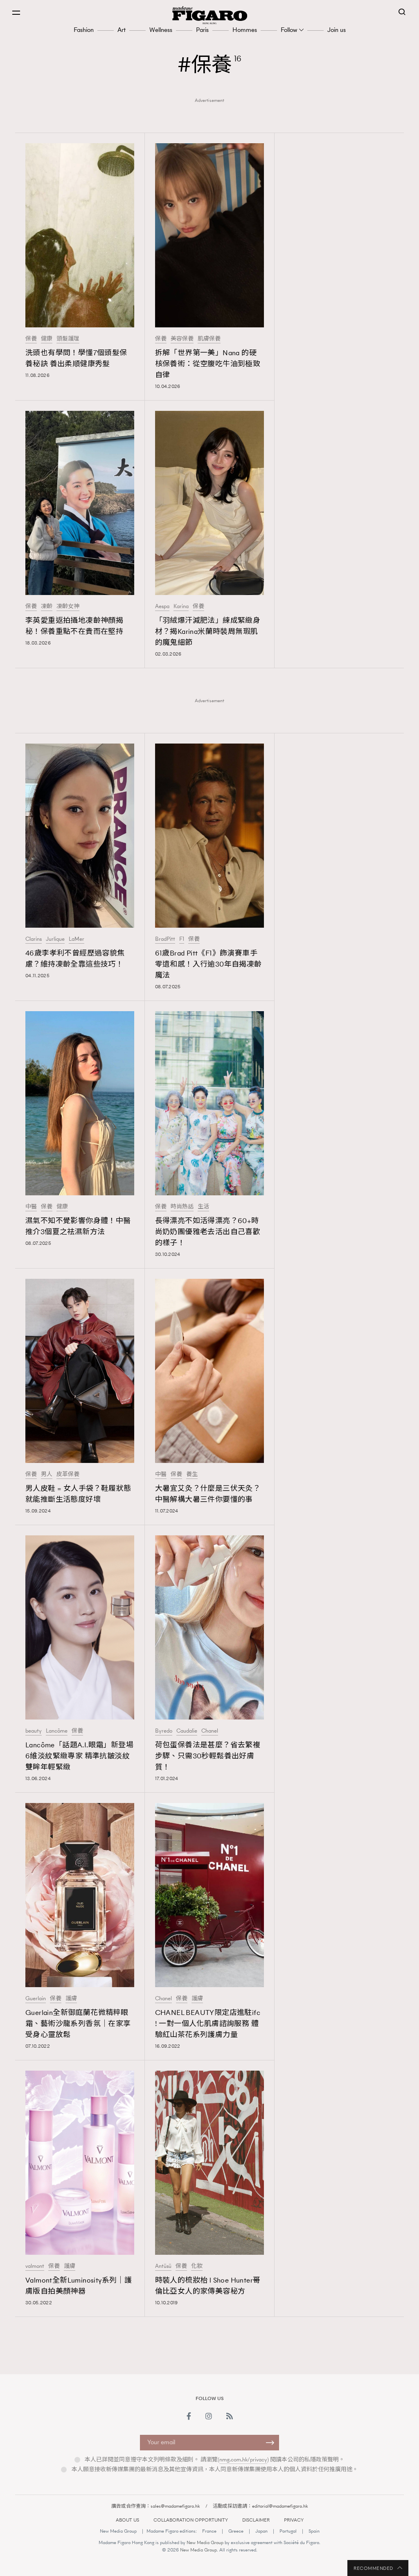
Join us (337, 30)
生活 (203, 1207)
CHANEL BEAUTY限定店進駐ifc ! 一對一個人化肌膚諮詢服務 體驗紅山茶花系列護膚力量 (208, 2024)
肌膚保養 (209, 339)
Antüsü (163, 2266)
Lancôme (57, 1731)
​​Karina (181, 606)
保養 (31, 339)
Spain (314, 2531)
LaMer (77, 939)
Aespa (162, 606)
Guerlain (36, 1999)
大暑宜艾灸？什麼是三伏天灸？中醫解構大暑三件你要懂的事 (208, 1494)
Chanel (210, 1731)
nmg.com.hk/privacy (243, 2460)
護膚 (71, 1999)
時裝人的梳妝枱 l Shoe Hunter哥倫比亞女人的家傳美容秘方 (208, 2286)
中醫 (31, 1207)
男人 (47, 1474)
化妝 (197, 2266)
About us (127, 2520)
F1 (182, 939)
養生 (192, 1474)
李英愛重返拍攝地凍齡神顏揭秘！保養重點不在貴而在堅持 (74, 626)
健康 (47, 339)
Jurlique (55, 939)
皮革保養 (68, 1474)
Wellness (161, 30)
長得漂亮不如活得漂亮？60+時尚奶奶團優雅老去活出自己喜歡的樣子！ (208, 1232)
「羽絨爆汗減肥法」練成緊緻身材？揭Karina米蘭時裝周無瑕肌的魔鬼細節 (208, 631)
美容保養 (182, 339)
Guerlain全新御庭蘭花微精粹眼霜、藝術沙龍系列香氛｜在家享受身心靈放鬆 (78, 2024)
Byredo (164, 1731)
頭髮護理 (68, 339)
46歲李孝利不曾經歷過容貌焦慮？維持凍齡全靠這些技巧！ (75, 959)
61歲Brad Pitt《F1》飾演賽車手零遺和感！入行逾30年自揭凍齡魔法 (208, 964)
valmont (35, 2266)
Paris (202, 30)
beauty (34, 1731)
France (209, 2531)
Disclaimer (256, 2520)
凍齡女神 (68, 606)
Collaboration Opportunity (191, 2520)
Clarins (34, 939)
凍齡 (47, 606)
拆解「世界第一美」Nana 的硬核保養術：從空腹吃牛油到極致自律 (208, 364)
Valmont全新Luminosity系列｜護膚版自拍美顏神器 (79, 2286)
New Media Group (118, 2531)
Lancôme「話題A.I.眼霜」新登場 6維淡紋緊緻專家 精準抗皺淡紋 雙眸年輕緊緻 (79, 1756)
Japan (261, 2531)
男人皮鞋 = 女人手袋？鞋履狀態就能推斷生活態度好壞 (78, 1494)
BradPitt (165, 939)
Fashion (84, 30)
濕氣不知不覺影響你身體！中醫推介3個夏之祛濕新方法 (78, 1226)
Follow (289, 30)
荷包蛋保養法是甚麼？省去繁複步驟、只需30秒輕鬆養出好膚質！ (208, 1756)
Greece (236, 2531)
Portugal (288, 2531)
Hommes (245, 30)
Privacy (294, 2520)
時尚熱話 (182, 1207)
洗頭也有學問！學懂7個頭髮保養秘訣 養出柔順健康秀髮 (76, 358)
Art (122, 30)
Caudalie (187, 1731)
